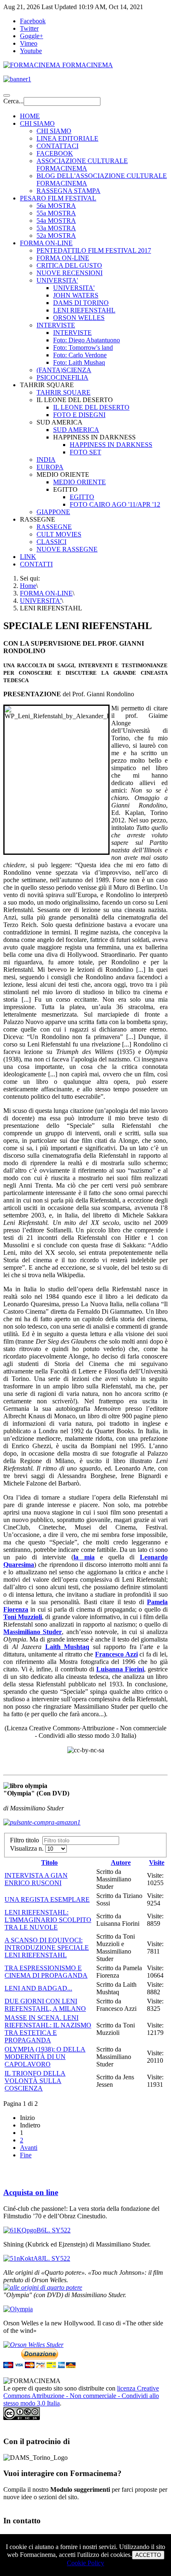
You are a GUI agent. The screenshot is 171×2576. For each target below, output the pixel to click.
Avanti (29, 2148)
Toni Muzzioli (23, 1617)
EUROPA (50, 467)
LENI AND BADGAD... (38, 1988)
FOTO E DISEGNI (79, 415)
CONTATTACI (57, 146)
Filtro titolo (26, 1840)
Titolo (49, 1862)
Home (28, 586)
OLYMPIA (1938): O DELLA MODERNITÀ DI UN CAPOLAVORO (45, 2057)
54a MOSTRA (56, 221)
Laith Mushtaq (67, 1647)
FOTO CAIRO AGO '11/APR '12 (115, 504)
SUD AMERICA (76, 430)
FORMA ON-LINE (46, 243)
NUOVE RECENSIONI (70, 273)
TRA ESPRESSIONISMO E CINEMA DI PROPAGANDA (46, 1972)
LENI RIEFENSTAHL (84, 310)
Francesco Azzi (116, 1654)
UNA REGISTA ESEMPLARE (47, 1899)
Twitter (29, 28)
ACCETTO (148, 2555)
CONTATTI (36, 564)
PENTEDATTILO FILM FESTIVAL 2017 (94, 250)
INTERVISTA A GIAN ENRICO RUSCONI (36, 1879)
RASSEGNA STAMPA (68, 191)
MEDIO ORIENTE (79, 482)
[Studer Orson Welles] (33, 2345)
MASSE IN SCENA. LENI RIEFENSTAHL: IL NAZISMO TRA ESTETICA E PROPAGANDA (48, 2029)
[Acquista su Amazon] (43, 2287)
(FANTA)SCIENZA (64, 370)
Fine (26, 2155)
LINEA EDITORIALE (67, 138)
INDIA (46, 460)
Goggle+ (32, 36)
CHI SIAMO (37, 123)
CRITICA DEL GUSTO (69, 265)
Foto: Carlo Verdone (80, 355)
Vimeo (29, 43)
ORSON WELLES (79, 318)
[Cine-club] (37, 2230)
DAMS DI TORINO (81, 303)
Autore (121, 1862)
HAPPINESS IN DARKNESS (111, 445)
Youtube (31, 51)
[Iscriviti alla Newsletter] (85, 79)
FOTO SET (85, 452)
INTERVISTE (56, 325)
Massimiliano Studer (33, 1632)
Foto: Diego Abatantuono (87, 340)
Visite (157, 1862)
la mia (84, 1557)
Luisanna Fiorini (120, 1669)
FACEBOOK (55, 153)
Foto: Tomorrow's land (83, 348)
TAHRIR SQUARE (64, 392)
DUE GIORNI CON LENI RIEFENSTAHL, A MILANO (45, 2005)
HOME (30, 116)
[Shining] (37, 2258)
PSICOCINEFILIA (62, 377)
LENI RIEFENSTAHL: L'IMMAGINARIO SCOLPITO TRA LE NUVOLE (48, 1920)
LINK (28, 557)
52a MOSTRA (56, 235)
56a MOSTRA (56, 206)
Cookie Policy (85, 2563)
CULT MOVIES (59, 534)
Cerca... (13, 101)
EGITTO (82, 497)
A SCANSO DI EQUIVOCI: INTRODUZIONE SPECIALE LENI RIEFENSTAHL (47, 1948)
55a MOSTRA (56, 213)
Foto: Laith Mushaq (79, 362)
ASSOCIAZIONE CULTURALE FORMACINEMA (82, 165)
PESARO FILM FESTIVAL (58, 198)
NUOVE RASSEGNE (67, 549)
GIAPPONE (53, 512)
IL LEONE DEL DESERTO (91, 407)
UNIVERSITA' (57, 280)
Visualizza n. (28, 1848)
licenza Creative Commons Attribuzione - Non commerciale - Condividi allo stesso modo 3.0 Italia (81, 2396)
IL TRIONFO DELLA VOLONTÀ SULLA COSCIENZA (35, 2081)
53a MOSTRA (56, 228)
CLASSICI (51, 542)
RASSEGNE (54, 527)
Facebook (33, 21)
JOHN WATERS (76, 295)
